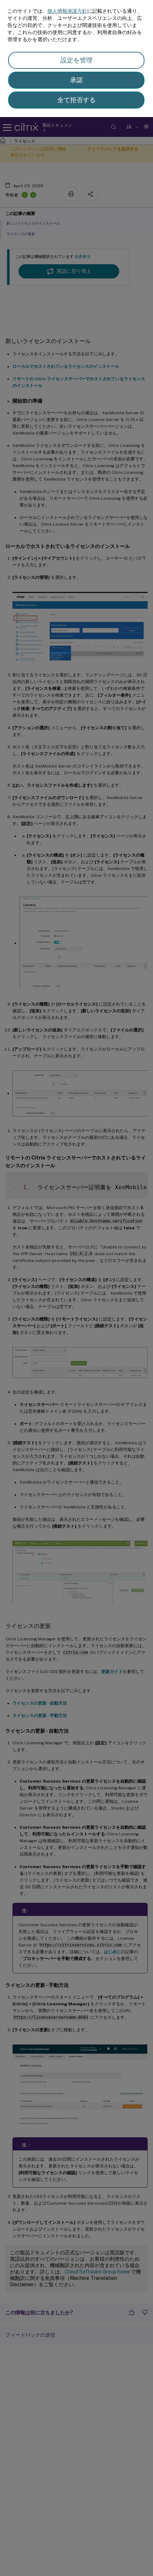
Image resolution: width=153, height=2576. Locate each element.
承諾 (76, 80)
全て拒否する (76, 100)
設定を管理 (76, 60)
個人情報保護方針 (67, 11)
